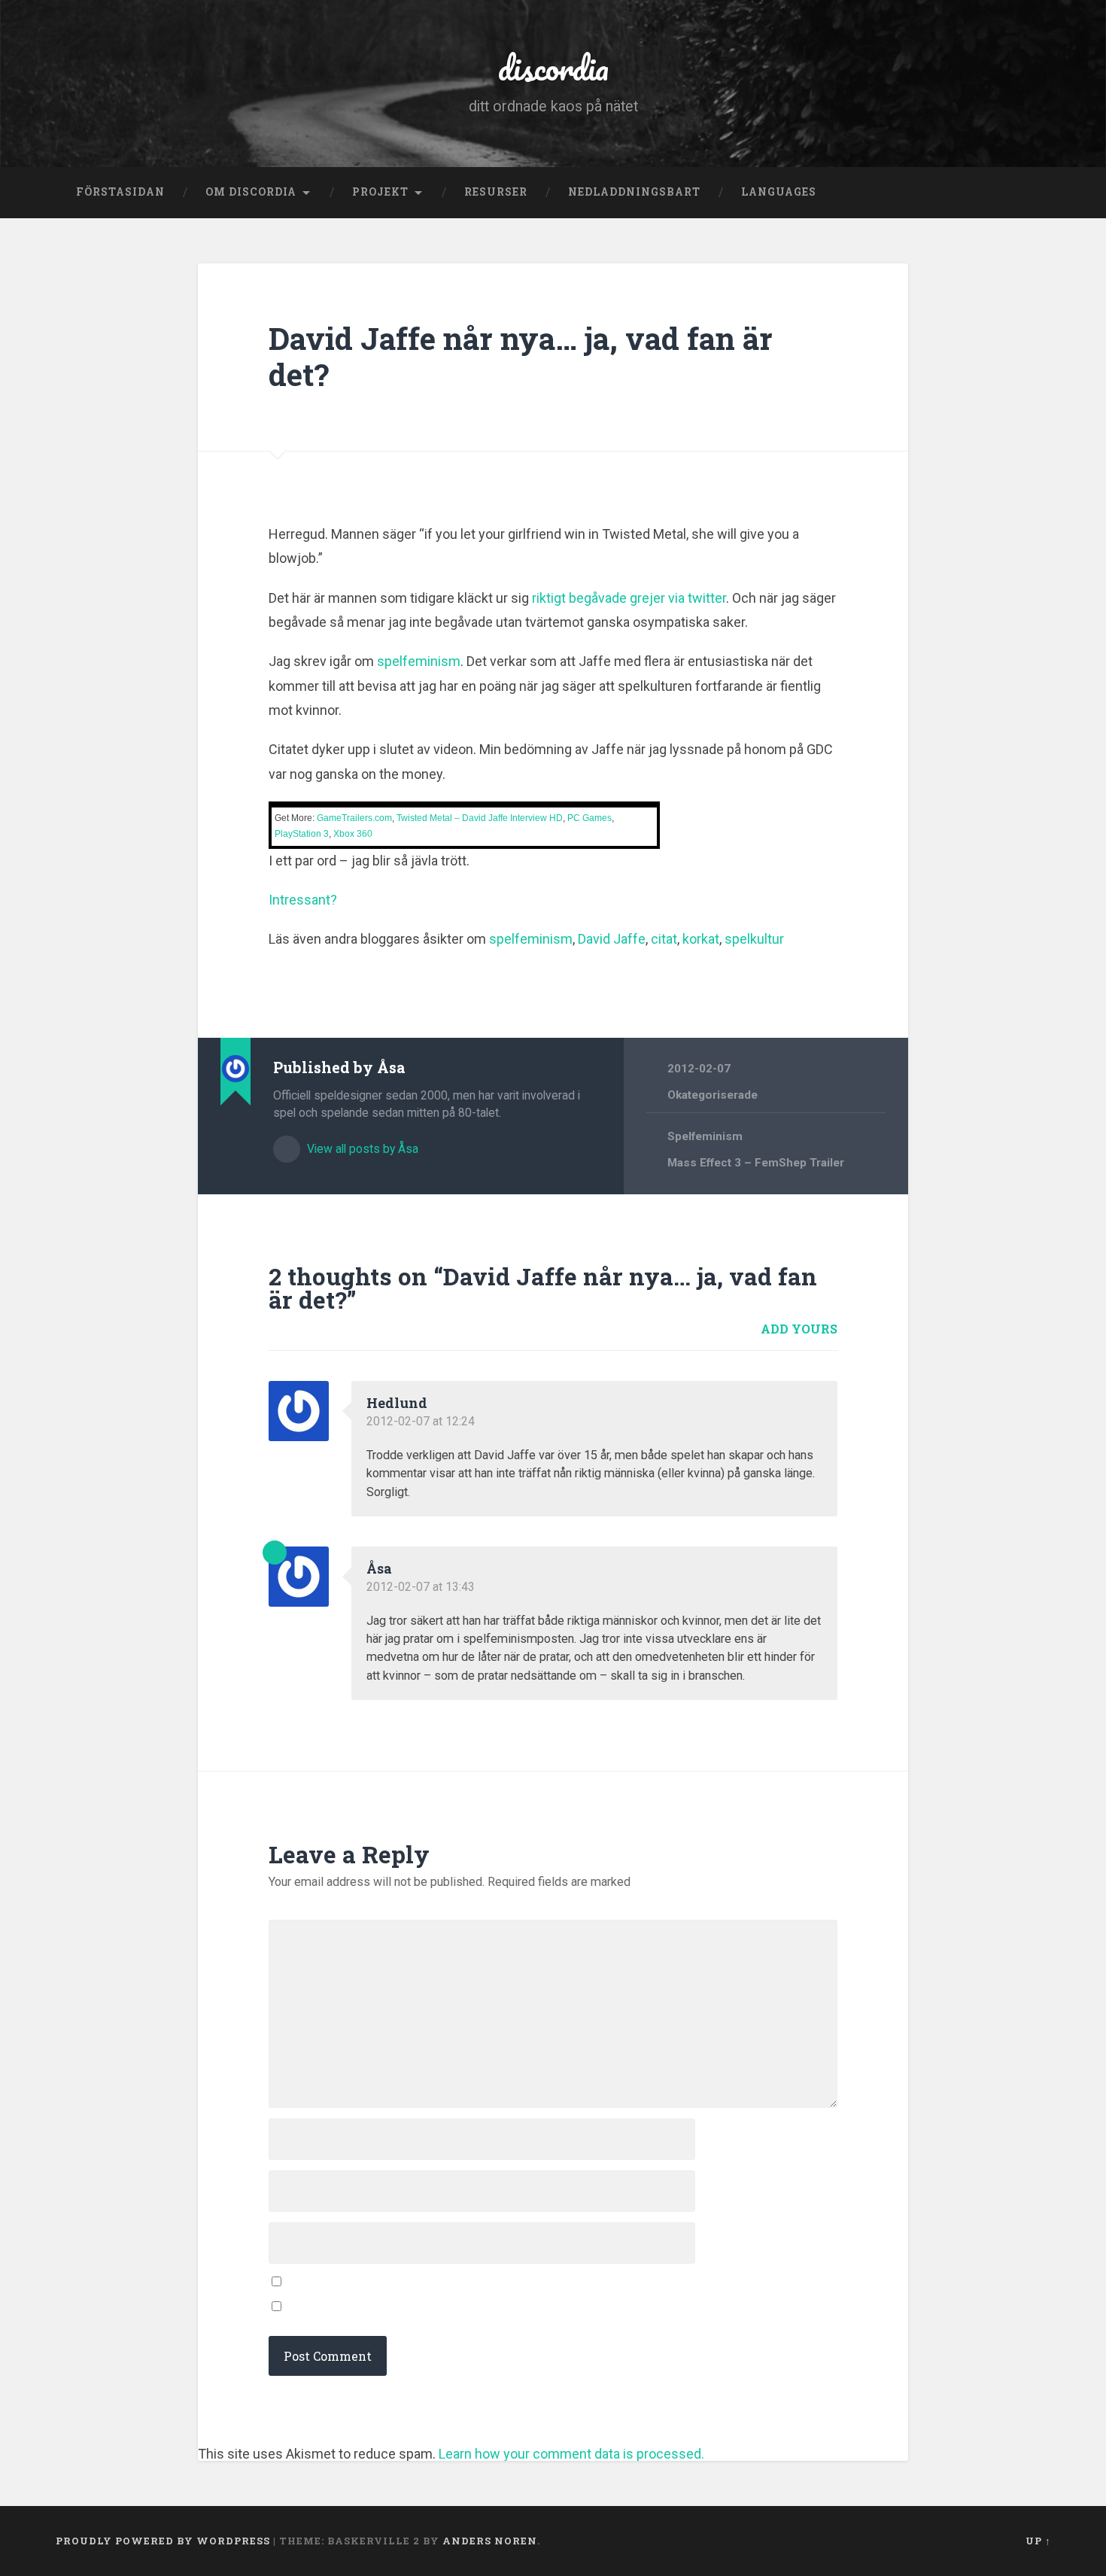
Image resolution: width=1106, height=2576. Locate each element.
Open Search (1036, 193)
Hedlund (397, 1403)
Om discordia (251, 192)
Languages (779, 192)
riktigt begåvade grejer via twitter (629, 598)
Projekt (380, 192)
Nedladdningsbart (634, 192)
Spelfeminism (705, 1136)
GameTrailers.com (354, 818)
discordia (553, 67)
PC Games (589, 818)
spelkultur (754, 939)
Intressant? (303, 900)
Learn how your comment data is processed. (571, 2454)
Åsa (379, 1568)
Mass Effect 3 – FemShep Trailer (756, 1163)
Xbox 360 (353, 834)
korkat (701, 939)
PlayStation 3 (302, 834)
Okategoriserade (713, 1095)
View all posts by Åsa (361, 1149)
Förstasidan (120, 192)
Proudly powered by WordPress (163, 2541)
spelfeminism (419, 661)
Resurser (496, 192)
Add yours (799, 1329)
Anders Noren (490, 2541)
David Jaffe (612, 939)
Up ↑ (1038, 2541)
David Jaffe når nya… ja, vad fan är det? (521, 357)
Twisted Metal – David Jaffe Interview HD (480, 818)
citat (664, 939)
